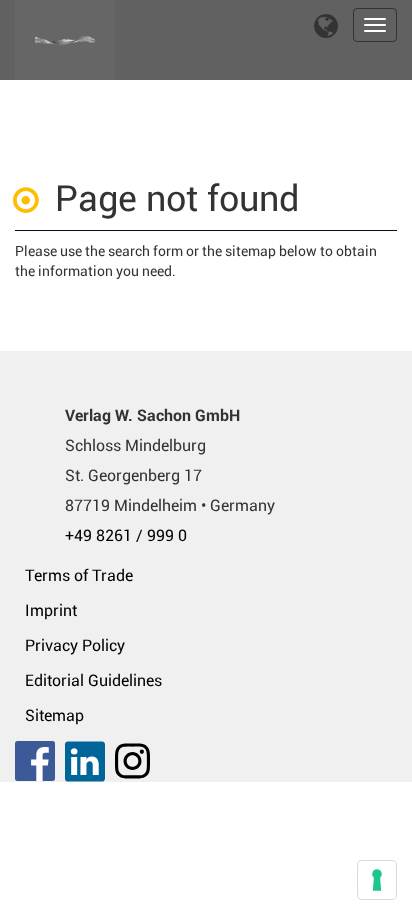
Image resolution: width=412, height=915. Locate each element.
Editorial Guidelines (93, 680)
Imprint (51, 610)
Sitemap (54, 715)
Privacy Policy (75, 645)
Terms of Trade (79, 575)
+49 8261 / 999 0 (126, 535)
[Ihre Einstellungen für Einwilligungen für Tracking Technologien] (377, 880)
